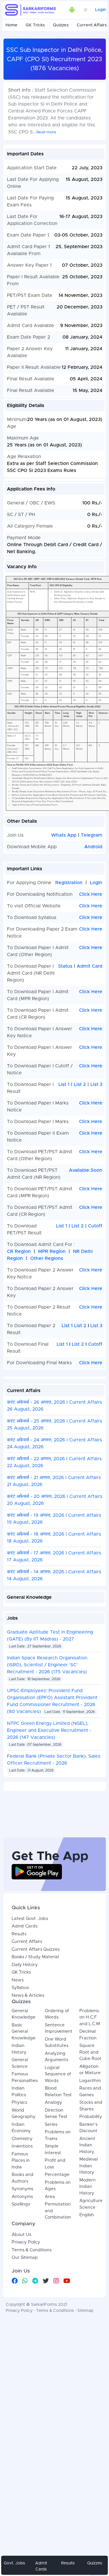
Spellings (21, 2204)
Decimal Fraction (88, 2035)
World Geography (24, 2114)
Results (19, 1934)
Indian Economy (21, 2128)
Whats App (65, 835)
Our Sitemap (25, 2258)
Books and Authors (23, 2178)
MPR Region (52, 1251)
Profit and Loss (55, 2164)
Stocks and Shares (91, 2106)
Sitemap (85, 2311)
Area (50, 2197)
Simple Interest (53, 2150)
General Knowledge (24, 2014)
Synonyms (22, 2189)
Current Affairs (27, 1942)
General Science (20, 2063)
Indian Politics (19, 2092)
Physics (19, 2102)
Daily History (25, 1965)
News (18, 1980)
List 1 (64, 1084)
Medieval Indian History (89, 2166)
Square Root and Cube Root (90, 2052)
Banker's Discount (88, 2128)
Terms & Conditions (32, 2250)
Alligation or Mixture (90, 2070)
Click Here (91, 894)
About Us (21, 2235)
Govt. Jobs (14, 2563)
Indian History (19, 2049)
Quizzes (61, 25)
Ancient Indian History (87, 2145)
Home (11, 25)
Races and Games (90, 2092)
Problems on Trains (58, 2135)
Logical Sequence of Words (58, 2074)
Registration (69, 883)
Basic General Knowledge (24, 2032)
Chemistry (22, 2139)
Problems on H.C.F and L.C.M (90, 2017)
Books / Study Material (35, 1957)
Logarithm (90, 2081)
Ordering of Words (57, 2014)
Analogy (53, 2102)
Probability (91, 2117)
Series (51, 2124)
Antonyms (22, 2197)
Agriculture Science (91, 2204)
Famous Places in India (21, 2161)
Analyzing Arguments (56, 2057)
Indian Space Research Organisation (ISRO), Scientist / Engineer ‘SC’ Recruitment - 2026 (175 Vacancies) (47, 1665)
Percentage (57, 2175)
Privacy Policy (26, 2242)
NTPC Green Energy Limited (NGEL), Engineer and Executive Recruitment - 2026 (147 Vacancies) (49, 1730)
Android (93, 847)
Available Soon (86, 1170)
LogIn (96, 883)
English (87, 2215)
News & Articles (28, 1995)
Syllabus (20, 1988)
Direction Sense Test (56, 2114)
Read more (46, 132)
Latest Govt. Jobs (30, 1919)
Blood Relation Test (58, 2092)
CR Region (19, 1251)
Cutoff (95, 1226)
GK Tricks (35, 25)
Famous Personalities (25, 2077)
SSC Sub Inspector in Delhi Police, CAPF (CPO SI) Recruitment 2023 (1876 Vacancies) (55, 59)
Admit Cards (25, 1926)
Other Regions (47, 1258)
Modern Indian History (87, 2187)
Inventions (22, 2146)
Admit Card (90, 966)
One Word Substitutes (57, 2043)
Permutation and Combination (58, 2211)
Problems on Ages (58, 2186)
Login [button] (100, 10)
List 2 (80, 1084)
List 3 (96, 1084)
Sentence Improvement (59, 2028)
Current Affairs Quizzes (36, 1949)
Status (65, 966)
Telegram (92, 835)
